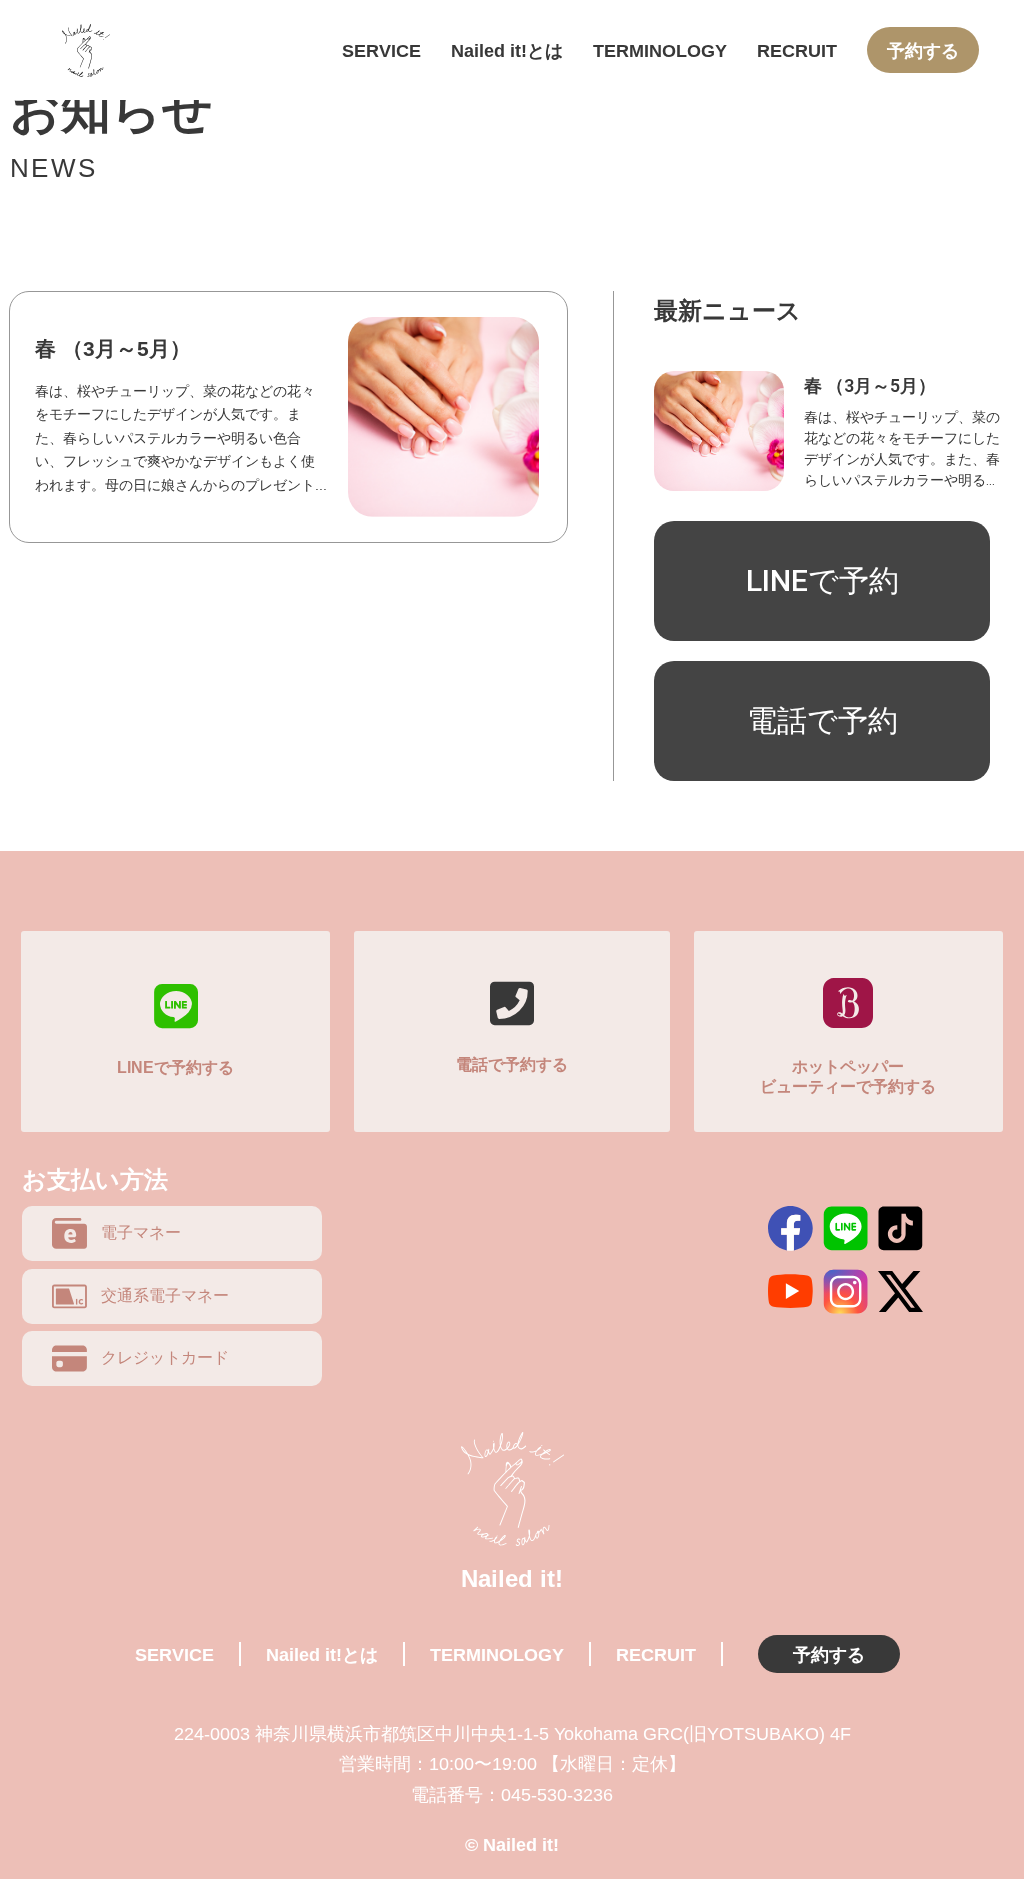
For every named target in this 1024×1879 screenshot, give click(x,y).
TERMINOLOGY (660, 50)
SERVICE (381, 50)
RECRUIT (797, 50)
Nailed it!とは (507, 50)
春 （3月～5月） (113, 348)
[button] (822, 581)
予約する (923, 50)
